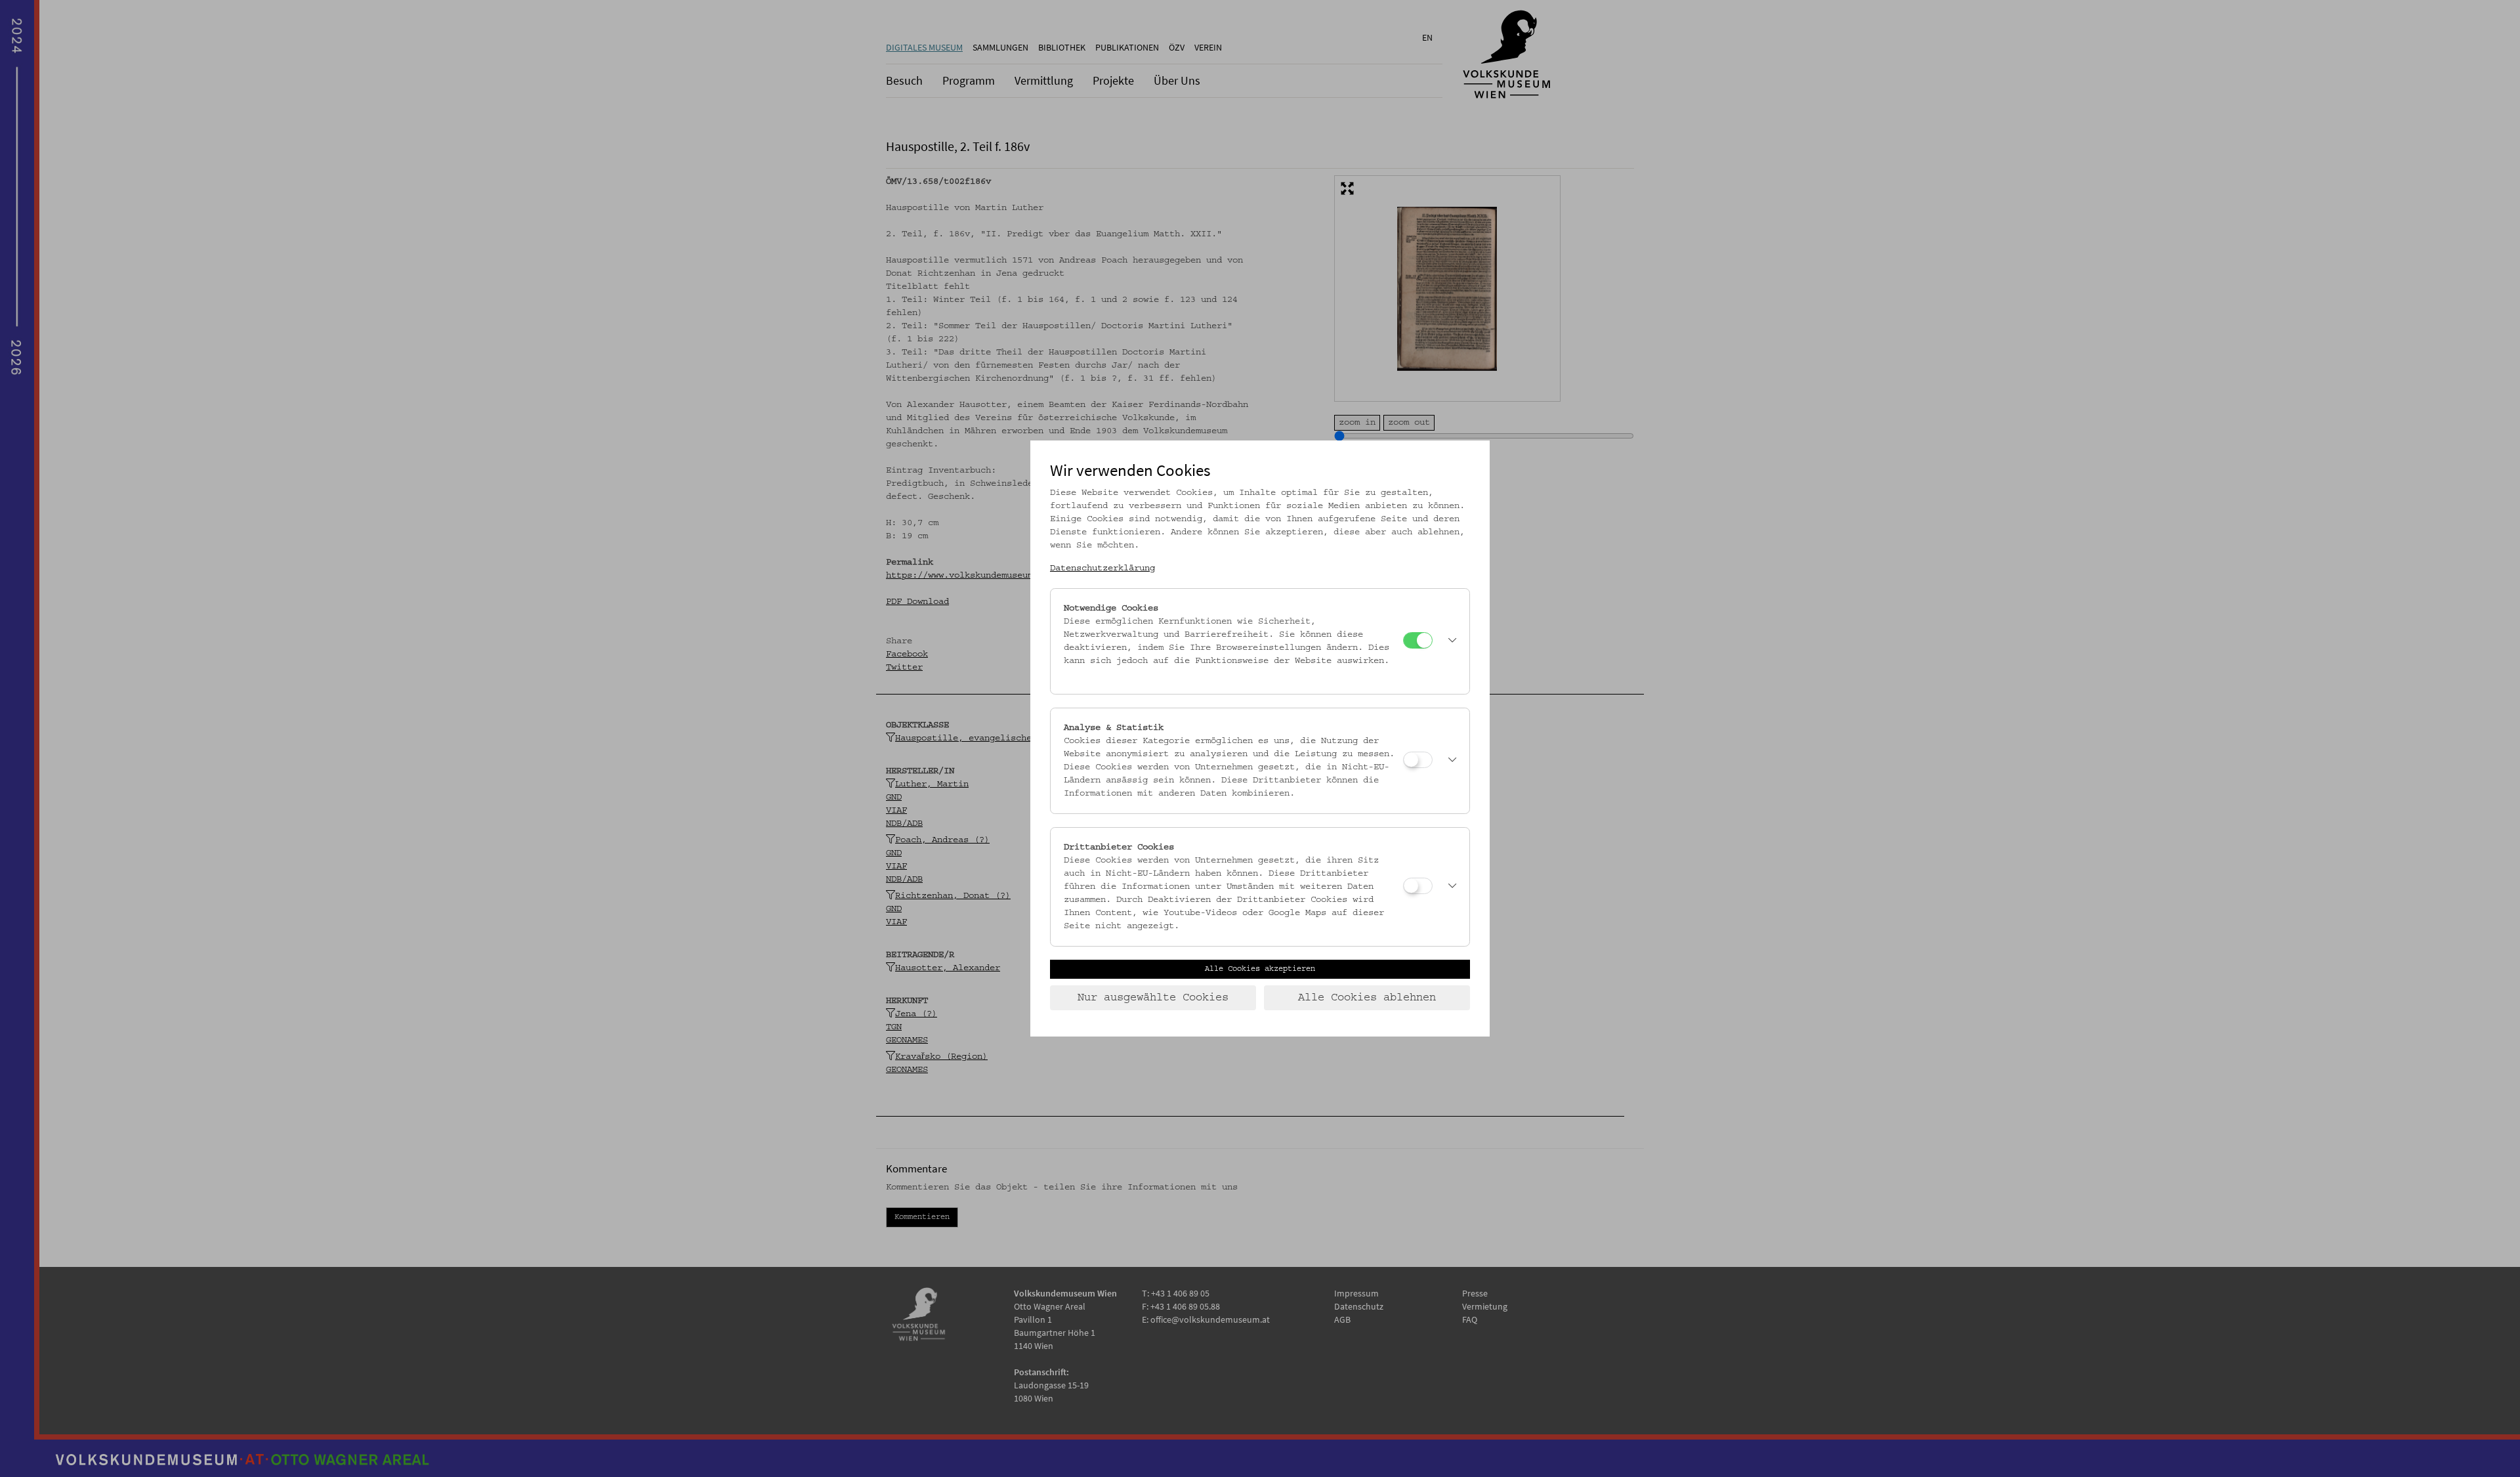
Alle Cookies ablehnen (1367, 998)
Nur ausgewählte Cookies (1153, 998)
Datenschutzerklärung (1102, 568)
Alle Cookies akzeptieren (1260, 969)
